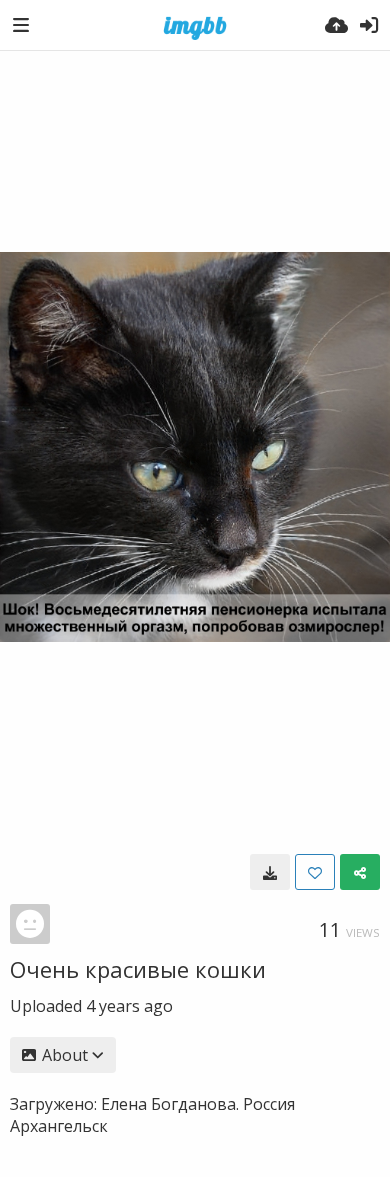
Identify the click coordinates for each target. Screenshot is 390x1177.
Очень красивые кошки (138, 969)
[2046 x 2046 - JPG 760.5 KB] (270, 872)
